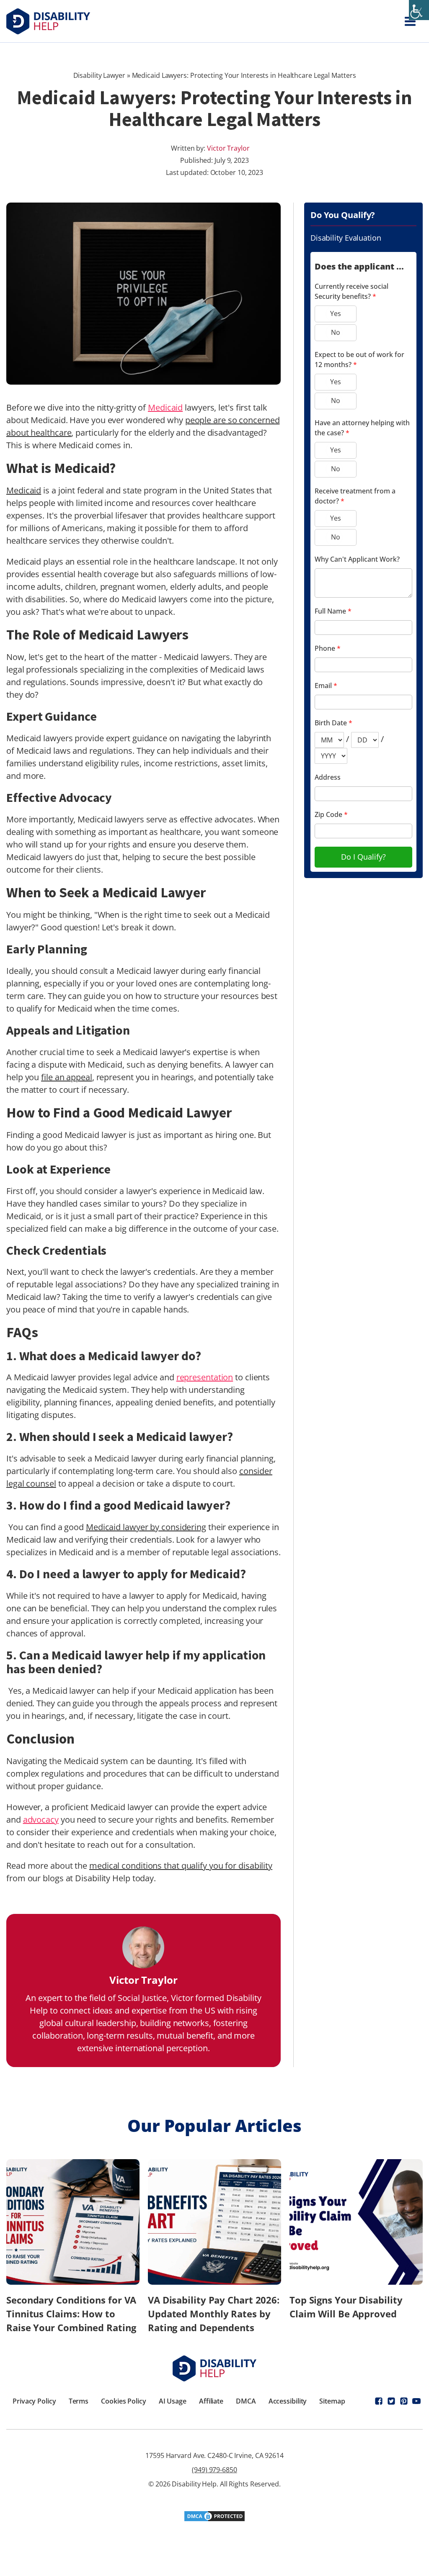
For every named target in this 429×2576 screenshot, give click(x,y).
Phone (328, 648)
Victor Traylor (228, 148)
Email (326, 686)
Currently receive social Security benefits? (351, 291)
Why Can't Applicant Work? (357, 559)
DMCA (246, 2401)
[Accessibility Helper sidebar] (419, 10)
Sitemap (332, 2401)
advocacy (41, 1820)
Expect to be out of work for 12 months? (359, 360)
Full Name (333, 611)
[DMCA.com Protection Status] (214, 2519)
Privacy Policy (34, 2401)
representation (205, 1377)
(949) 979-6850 (214, 2470)
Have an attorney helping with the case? (362, 428)
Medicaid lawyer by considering (146, 1527)
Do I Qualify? (363, 857)
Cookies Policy (124, 2401)
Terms (79, 2401)
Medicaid (165, 407)
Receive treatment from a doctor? (355, 496)
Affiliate (211, 2401)
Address (328, 777)
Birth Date (333, 723)
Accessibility (288, 2401)
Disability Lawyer (99, 75)
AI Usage (173, 2401)
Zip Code (331, 814)
